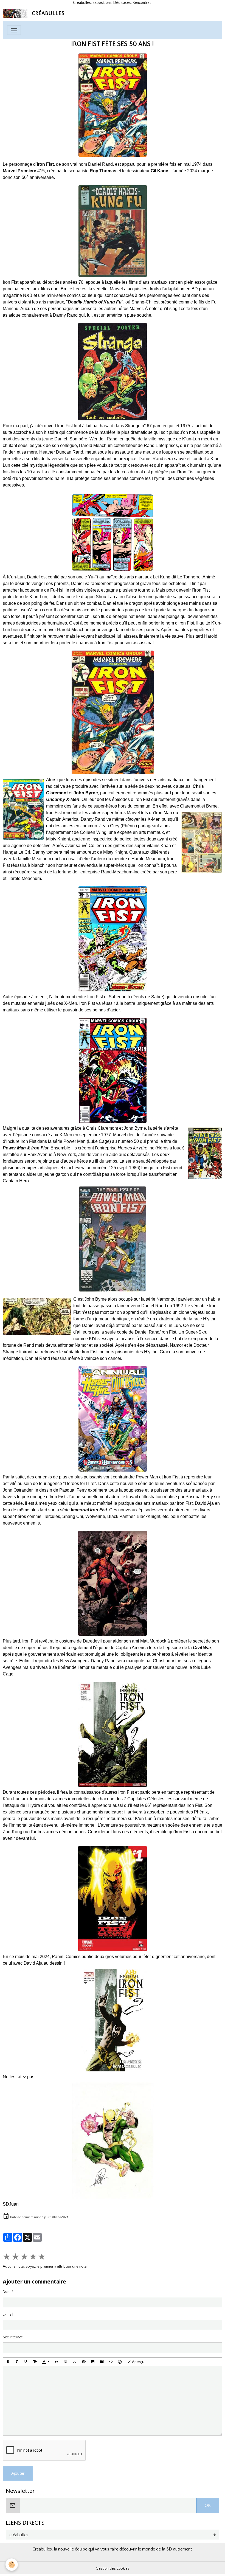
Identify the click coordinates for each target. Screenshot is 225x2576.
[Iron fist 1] (113, 1899)
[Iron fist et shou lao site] (113, 532)
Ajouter (18, 2473)
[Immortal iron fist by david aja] (113, 1734)
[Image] (93, 2362)
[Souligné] (26, 2362)
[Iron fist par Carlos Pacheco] (113, 2141)
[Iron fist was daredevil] (113, 1583)
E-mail (8, 2315)
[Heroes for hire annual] (113, 1419)
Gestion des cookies (113, 2569)
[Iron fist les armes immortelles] (113, 2020)
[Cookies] (12, 2565)
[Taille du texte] (35, 2362)
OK (208, 2505)
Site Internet (13, 2337)
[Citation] (57, 2362)
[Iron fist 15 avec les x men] (113, 1070)
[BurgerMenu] (14, 30)
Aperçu (138, 2362)
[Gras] (8, 2362)
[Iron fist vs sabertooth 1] (113, 939)
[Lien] (75, 2362)
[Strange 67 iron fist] (113, 372)
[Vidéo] (102, 2362)
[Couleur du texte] (46, 2362)
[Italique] (17, 2362)
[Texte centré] (66, 2362)
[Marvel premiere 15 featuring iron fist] (113, 105)
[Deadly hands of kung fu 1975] (113, 231)
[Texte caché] (84, 2362)
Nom (7, 2292)
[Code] (111, 2362)
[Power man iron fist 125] (113, 1239)
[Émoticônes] (120, 2362)
